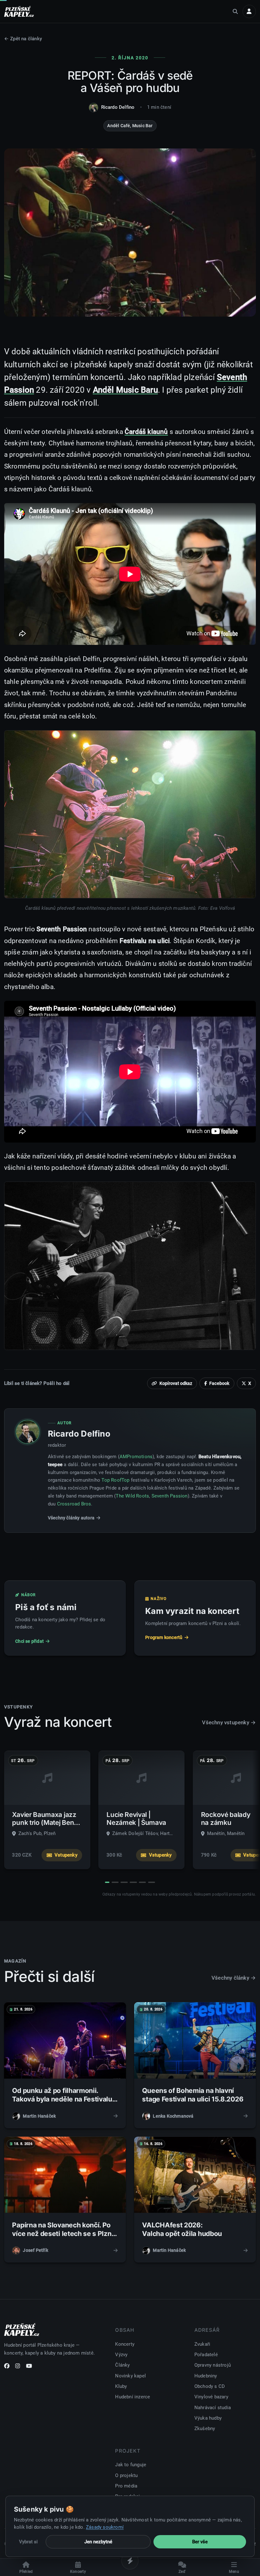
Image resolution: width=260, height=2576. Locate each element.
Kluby (121, 2386)
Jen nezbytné (98, 2542)
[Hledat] (235, 11)
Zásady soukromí (105, 2527)
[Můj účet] (249, 11)
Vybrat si (28, 2542)
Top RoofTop (115, 1480)
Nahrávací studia (213, 2408)
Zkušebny (205, 2429)
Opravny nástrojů (213, 2365)
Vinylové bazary (211, 2397)
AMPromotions (136, 1457)
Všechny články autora (71, 1518)
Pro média (126, 2486)
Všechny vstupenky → (229, 1722)
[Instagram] (18, 2367)
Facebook (219, 1383)
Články (122, 2365)
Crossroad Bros (74, 1504)
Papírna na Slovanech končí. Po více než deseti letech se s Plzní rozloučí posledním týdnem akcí (63, 2234)
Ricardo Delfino (118, 107)
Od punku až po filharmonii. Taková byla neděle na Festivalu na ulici (62, 2099)
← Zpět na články (23, 39)
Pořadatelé (206, 2355)
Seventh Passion (170, 1496)
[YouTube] (29, 2367)
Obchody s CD (210, 2386)
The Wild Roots (132, 1496)
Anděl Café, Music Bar (130, 126)
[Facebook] (7, 2367)
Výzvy (121, 2355)
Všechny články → (234, 1978)
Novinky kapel (130, 2376)
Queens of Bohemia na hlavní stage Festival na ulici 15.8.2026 (193, 2095)
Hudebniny (206, 2376)
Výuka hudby (208, 2418)
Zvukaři (202, 2344)
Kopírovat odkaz (176, 1383)
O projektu (126, 2475)
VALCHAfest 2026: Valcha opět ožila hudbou (182, 2229)
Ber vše (200, 2542)
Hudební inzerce (133, 2397)
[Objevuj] (130, 2561)
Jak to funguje (131, 2465)
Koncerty (125, 2344)
